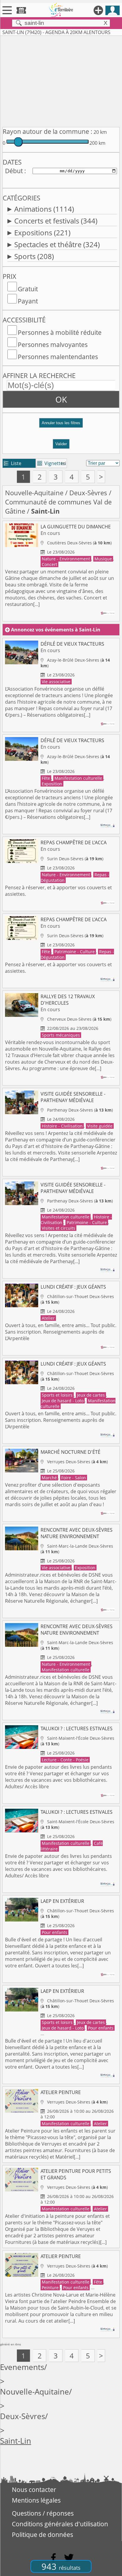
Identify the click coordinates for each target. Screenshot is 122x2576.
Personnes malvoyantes (53, 345)
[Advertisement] (61, 80)
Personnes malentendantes (58, 357)
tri (64, 463)
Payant (28, 301)
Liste (13, 463)
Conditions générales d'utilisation (60, 2524)
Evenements (22, 2367)
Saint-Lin (16, 2441)
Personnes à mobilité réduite (60, 332)
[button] (61, 425)
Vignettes (51, 463)
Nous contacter (34, 2490)
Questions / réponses (43, 2513)
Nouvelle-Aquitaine (34, 493)
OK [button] (61, 399)
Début (14, 171)
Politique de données (42, 2535)
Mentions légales (36, 2500)
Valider (61, 444)
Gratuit (28, 289)
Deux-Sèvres (88, 493)
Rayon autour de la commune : (48, 131)
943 (61, 2566)
